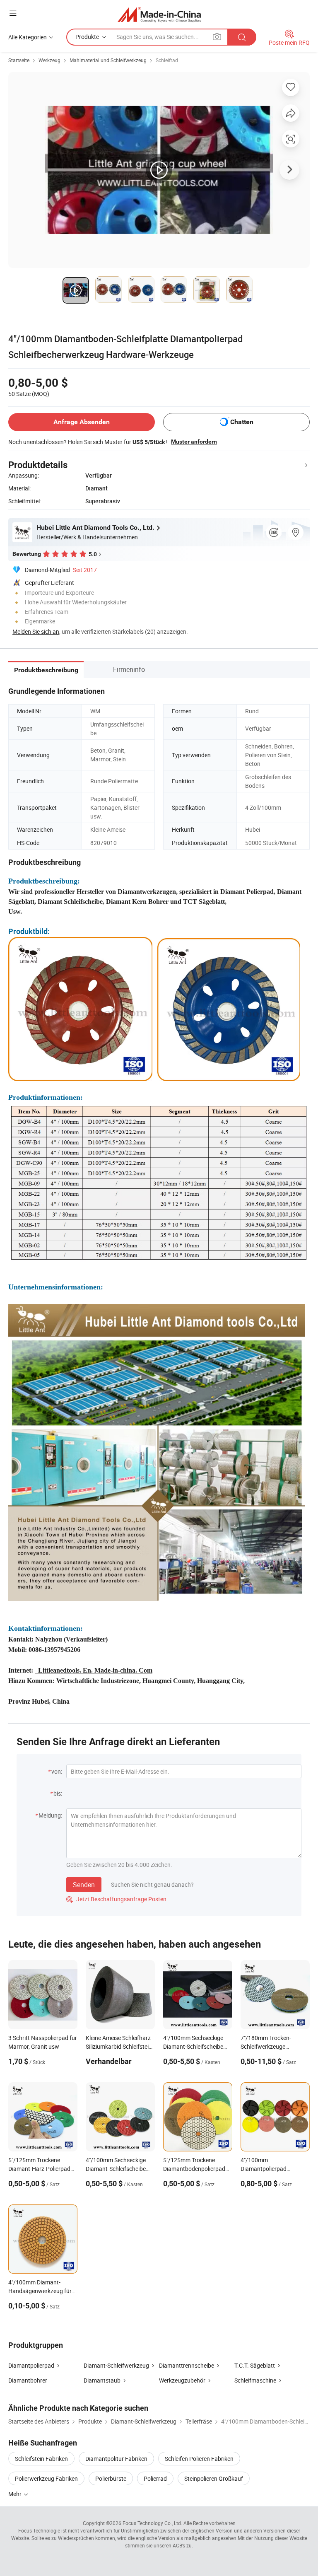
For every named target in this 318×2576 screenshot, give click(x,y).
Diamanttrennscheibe (187, 2365)
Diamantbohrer (28, 2380)
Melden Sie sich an (36, 631)
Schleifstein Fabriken (41, 2459)
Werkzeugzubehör (182, 2380)
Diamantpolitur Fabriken (116, 2459)
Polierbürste (111, 2478)
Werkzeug (49, 60)
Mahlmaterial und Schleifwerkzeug (108, 60)
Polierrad (155, 2478)
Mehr (16, 2494)
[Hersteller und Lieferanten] (159, 14)
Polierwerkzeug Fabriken (46, 2478)
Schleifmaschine (255, 2380)
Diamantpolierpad (31, 2365)
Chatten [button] (242, 422)
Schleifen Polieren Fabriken (199, 2459)
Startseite (19, 60)
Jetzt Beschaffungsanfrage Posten (116, 1899)
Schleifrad (167, 60)
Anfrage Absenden (82, 422)
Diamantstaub (102, 2380)
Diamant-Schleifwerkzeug (116, 2365)
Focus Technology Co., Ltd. (152, 2523)
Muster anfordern (194, 442)
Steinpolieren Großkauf (214, 2478)
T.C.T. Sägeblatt (255, 2365)
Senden (84, 1885)
